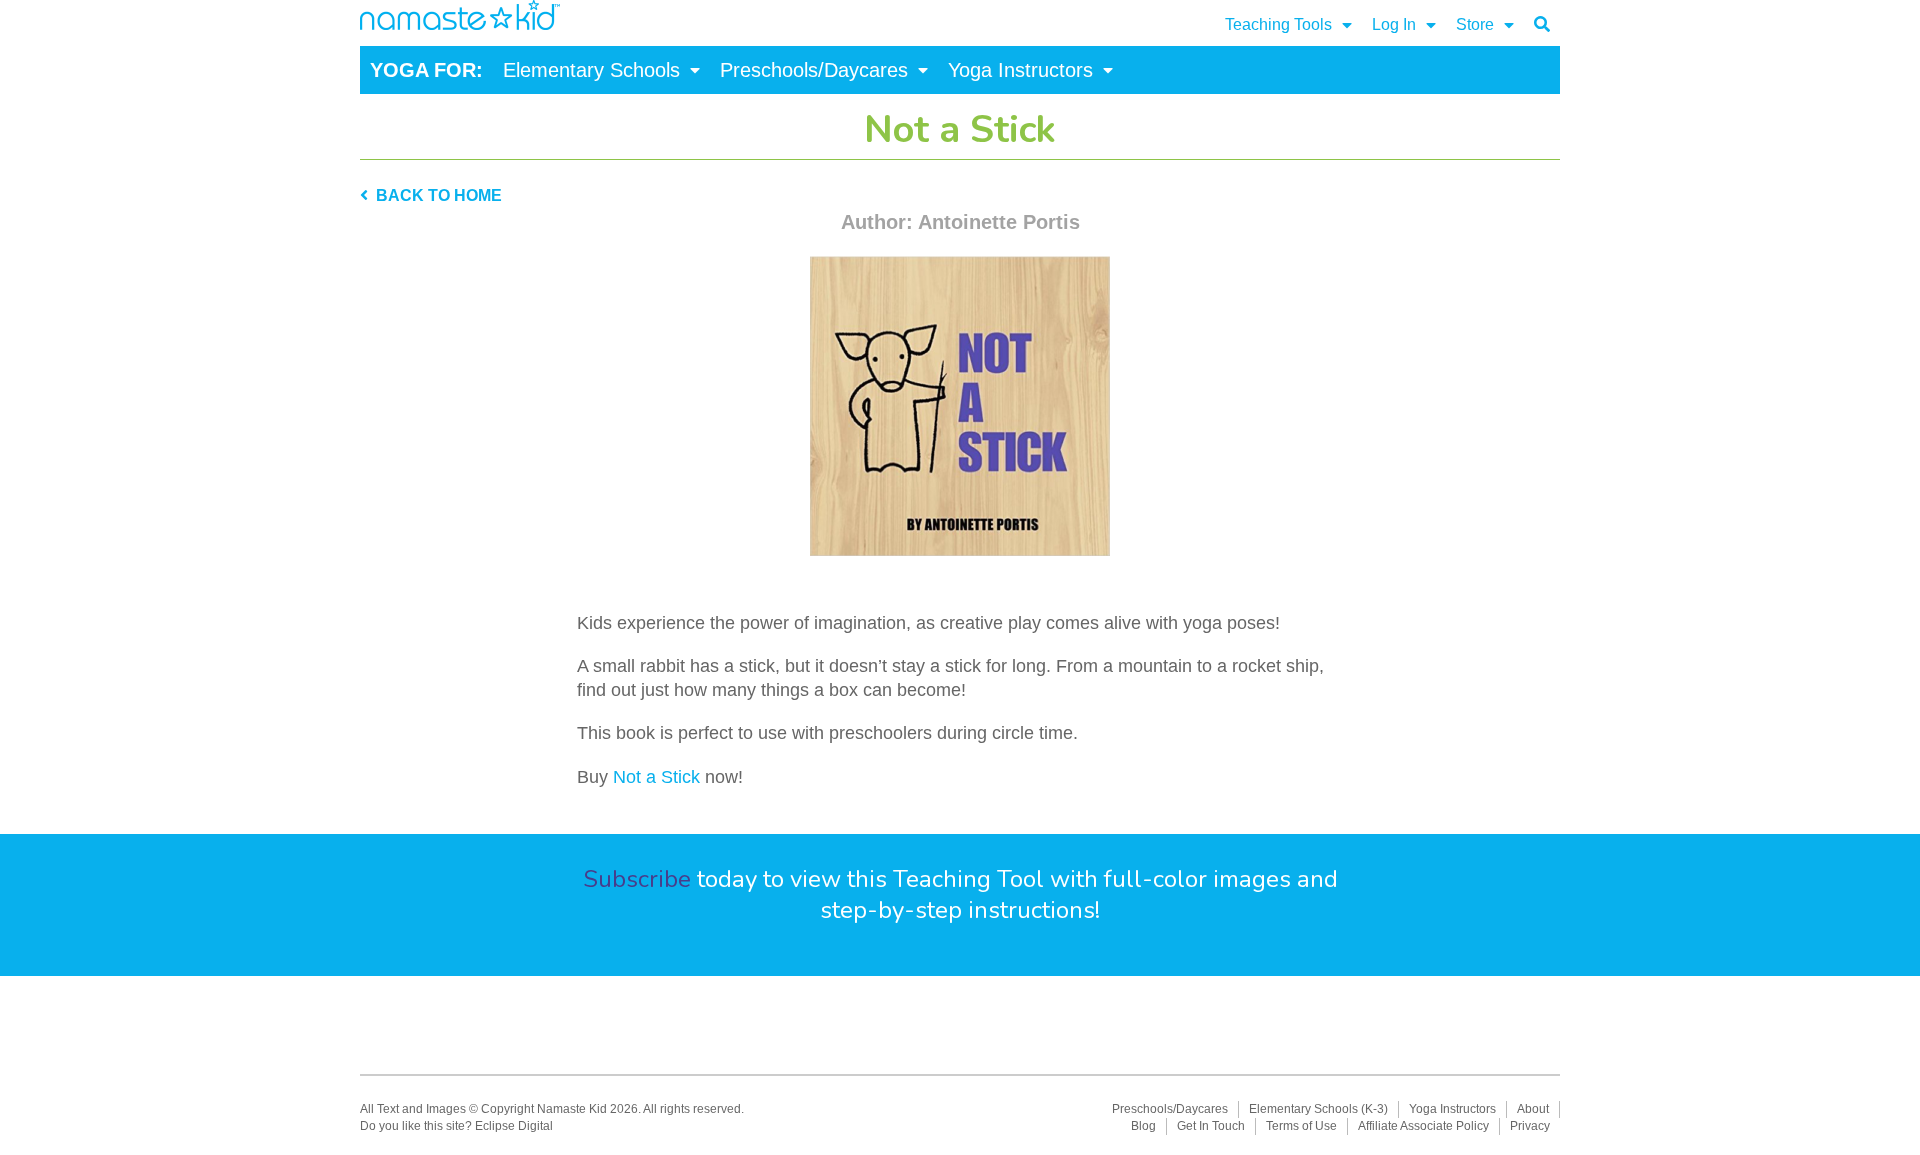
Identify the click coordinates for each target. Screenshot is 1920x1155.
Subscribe (637, 879)
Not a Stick (656, 777)
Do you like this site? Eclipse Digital (456, 1126)
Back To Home (435, 195)
